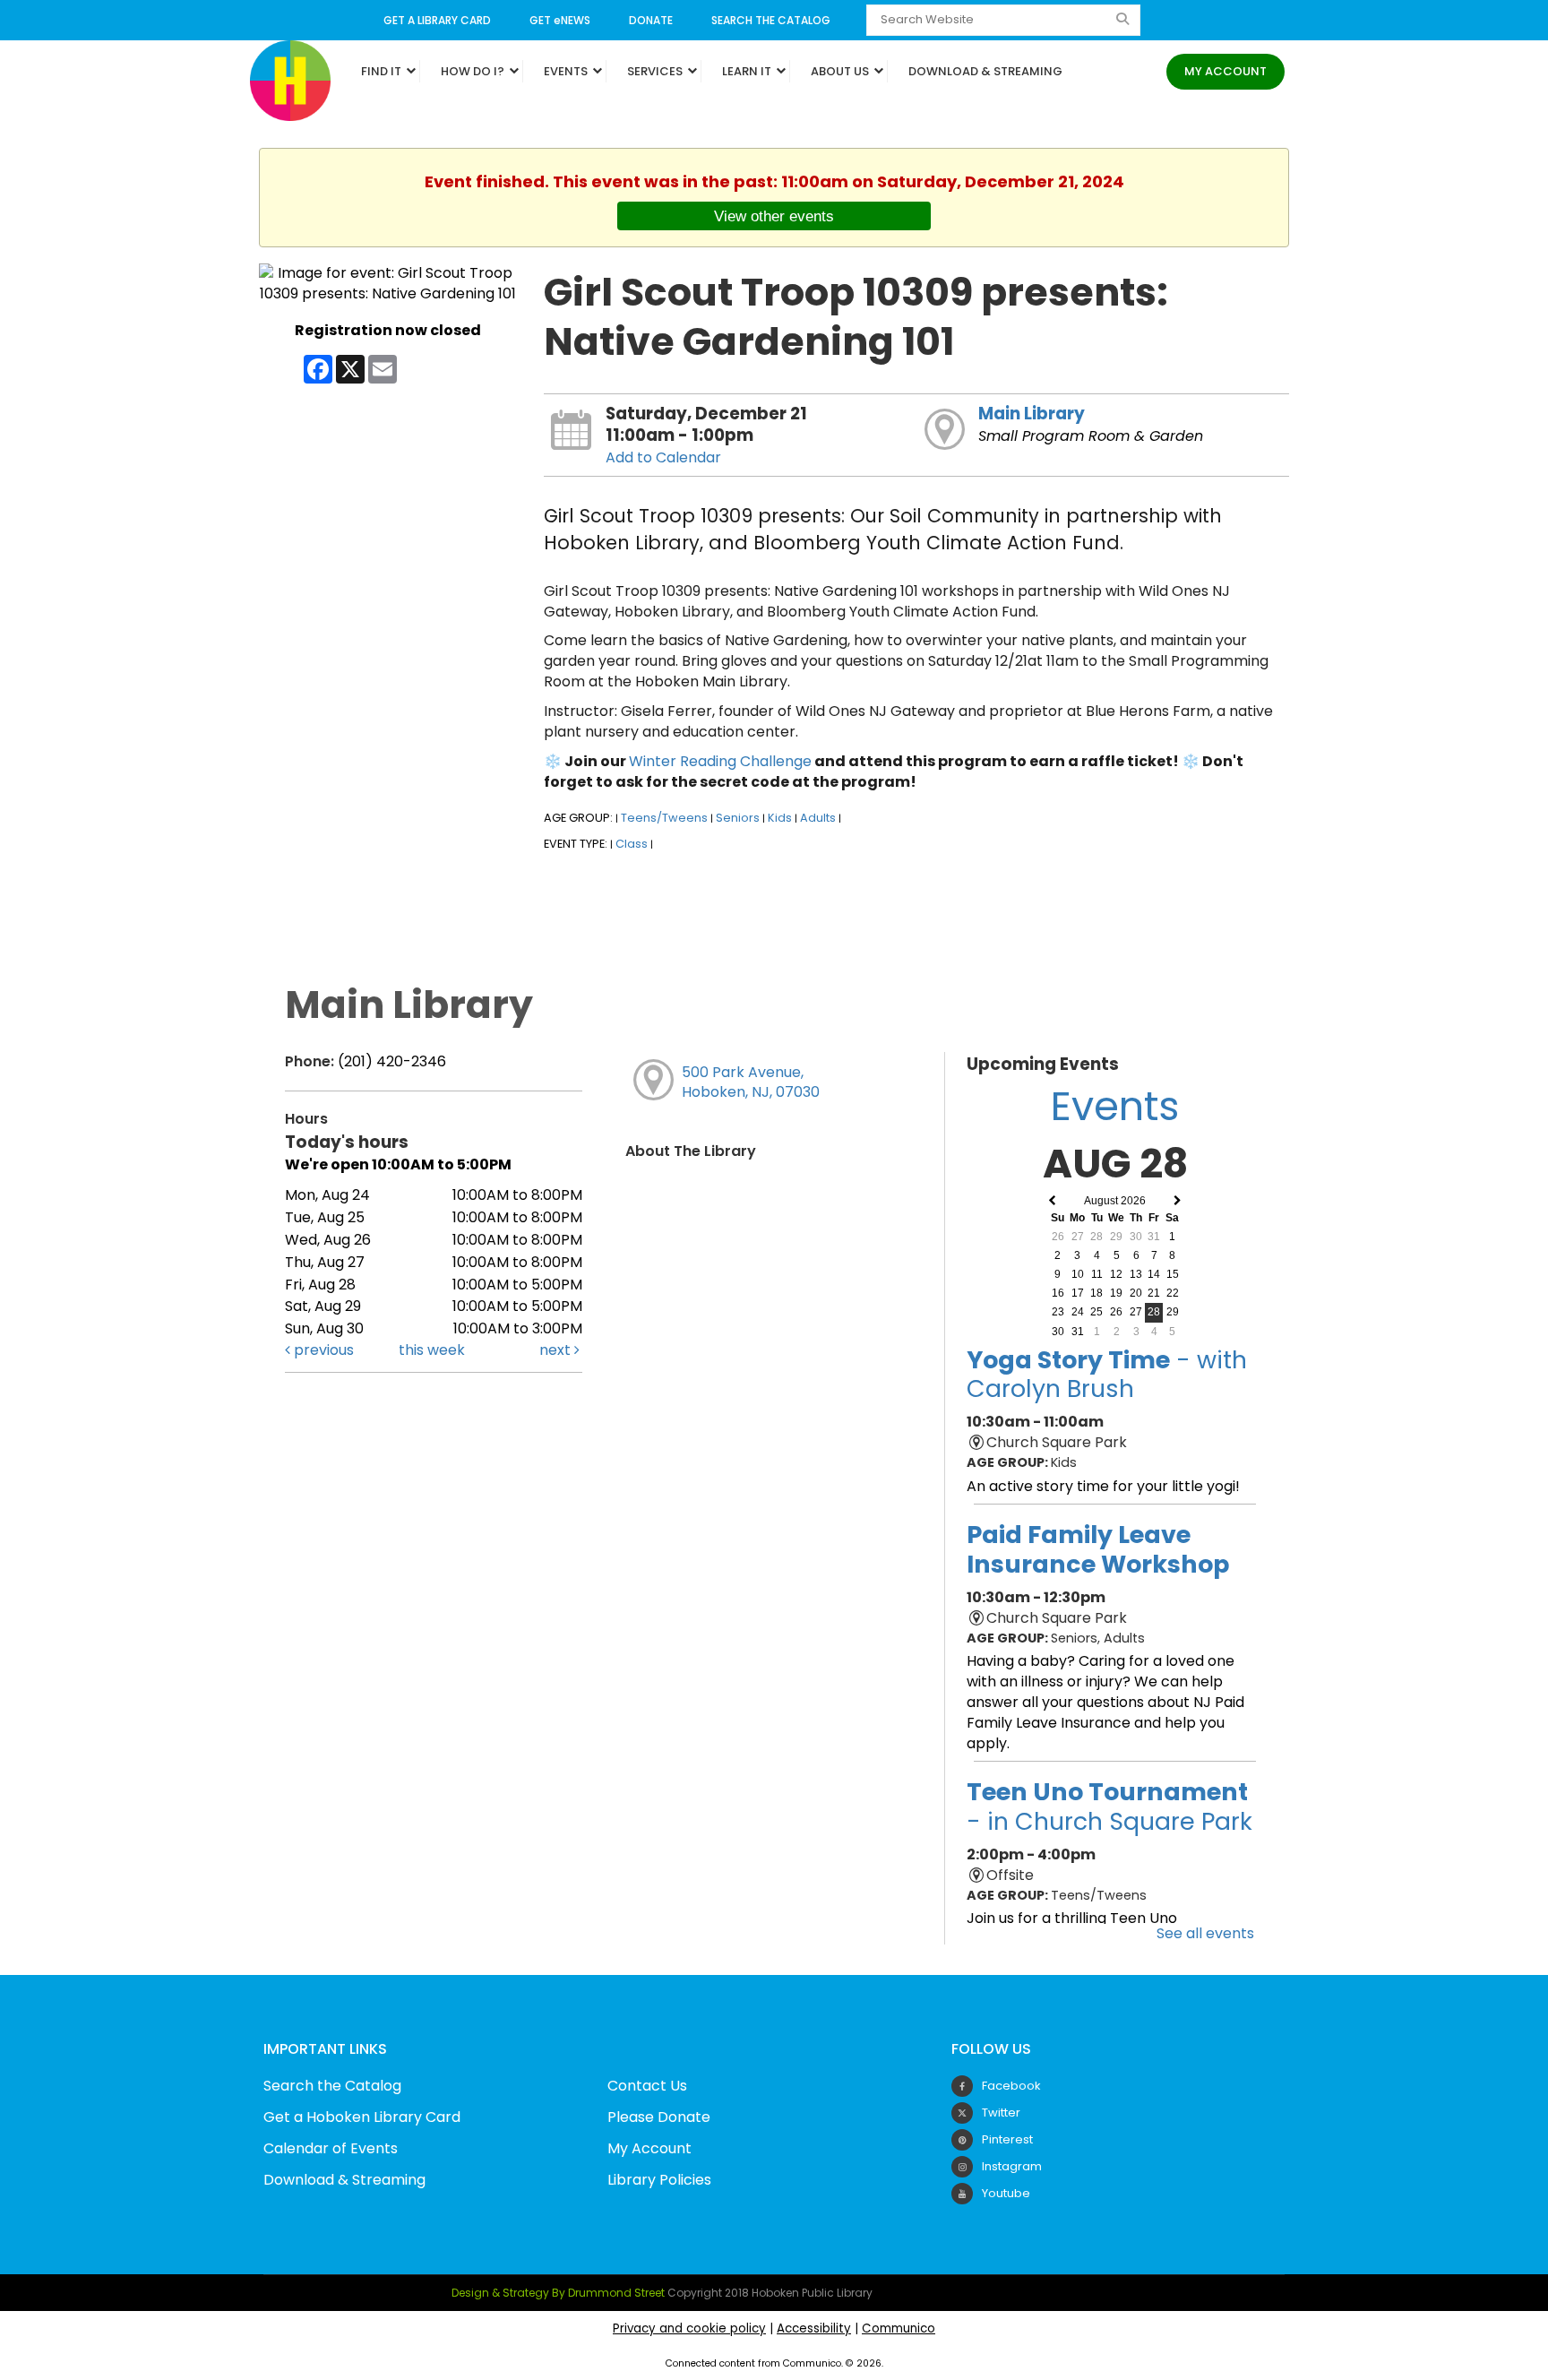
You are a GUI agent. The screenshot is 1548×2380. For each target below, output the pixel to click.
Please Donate (659, 2117)
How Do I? (474, 71)
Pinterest (1007, 2139)
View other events (774, 216)
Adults (818, 818)
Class (632, 844)
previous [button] (322, 1350)
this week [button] (432, 1350)
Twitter (1001, 2113)
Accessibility (814, 2328)
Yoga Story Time (1107, 1374)
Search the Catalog (332, 2086)
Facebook (1011, 2086)
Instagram (1012, 2166)
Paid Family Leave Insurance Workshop (1098, 1549)
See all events (1205, 1933)
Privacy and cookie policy (689, 2328)
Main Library (1032, 414)
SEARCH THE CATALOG (771, 20)
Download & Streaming (985, 71)
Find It (383, 71)
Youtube (1006, 2193)
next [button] (557, 1350)
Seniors (738, 818)
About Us (841, 71)
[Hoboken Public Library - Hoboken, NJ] (290, 79)
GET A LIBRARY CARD (437, 20)
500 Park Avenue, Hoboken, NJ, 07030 (751, 1082)
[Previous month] (1052, 1201)
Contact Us (647, 2086)
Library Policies (659, 2180)
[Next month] (1178, 1201)
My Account (1225, 71)
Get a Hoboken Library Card (362, 2117)
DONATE (651, 20)
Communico (899, 2328)
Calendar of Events (331, 2148)
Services (656, 71)
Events (567, 71)
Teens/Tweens (664, 818)
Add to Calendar (663, 457)
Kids (780, 818)
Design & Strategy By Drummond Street (558, 2293)
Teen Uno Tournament (1109, 1806)
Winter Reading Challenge (720, 761)
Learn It (748, 71)
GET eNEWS (560, 20)
